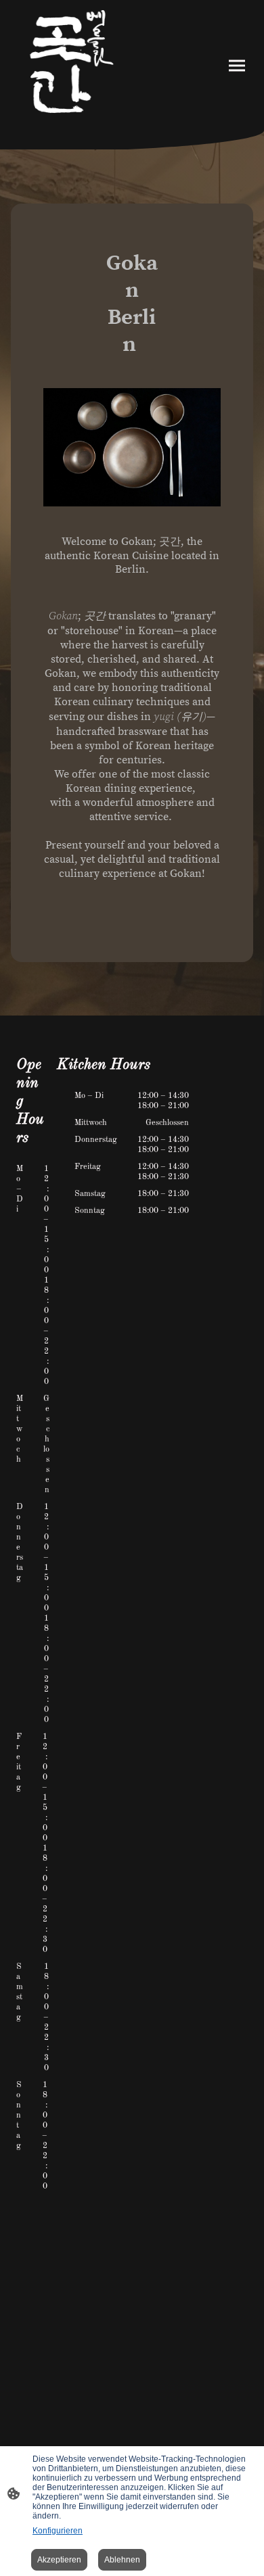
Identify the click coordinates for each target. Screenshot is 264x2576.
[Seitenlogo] (71, 65)
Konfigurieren (58, 2531)
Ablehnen (122, 2560)
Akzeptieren (59, 2560)
